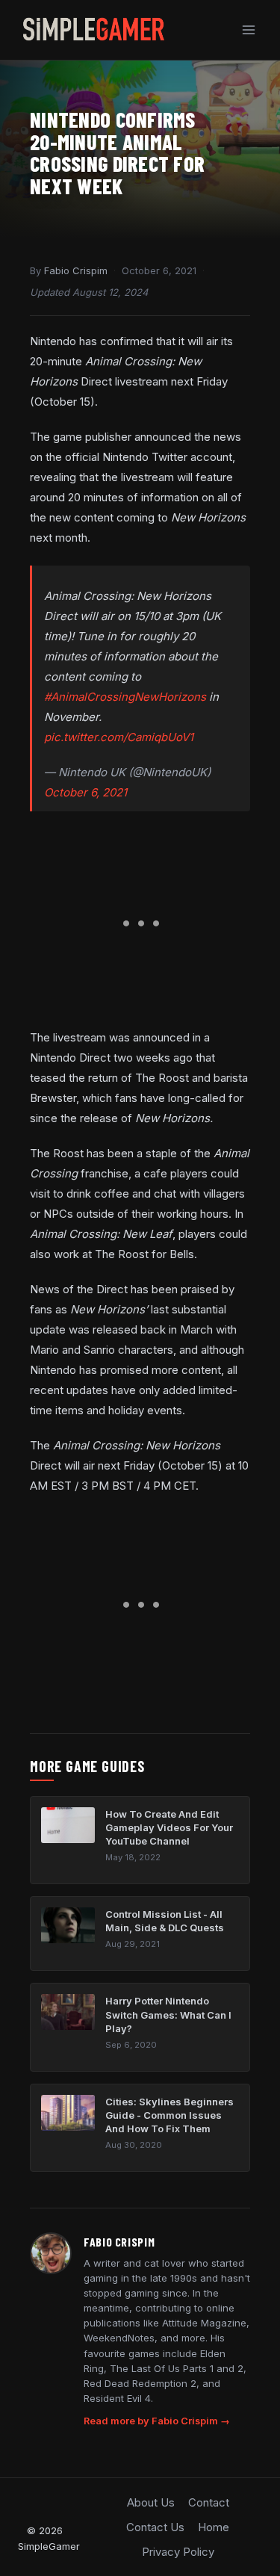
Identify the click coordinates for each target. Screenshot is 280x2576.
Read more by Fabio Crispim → (157, 2421)
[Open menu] (248, 30)
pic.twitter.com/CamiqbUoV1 (119, 737)
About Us (151, 2502)
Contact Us (155, 2527)
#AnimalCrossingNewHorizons (125, 697)
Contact (209, 2502)
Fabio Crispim (76, 270)
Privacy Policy (178, 2552)
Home (214, 2527)
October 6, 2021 (85, 792)
